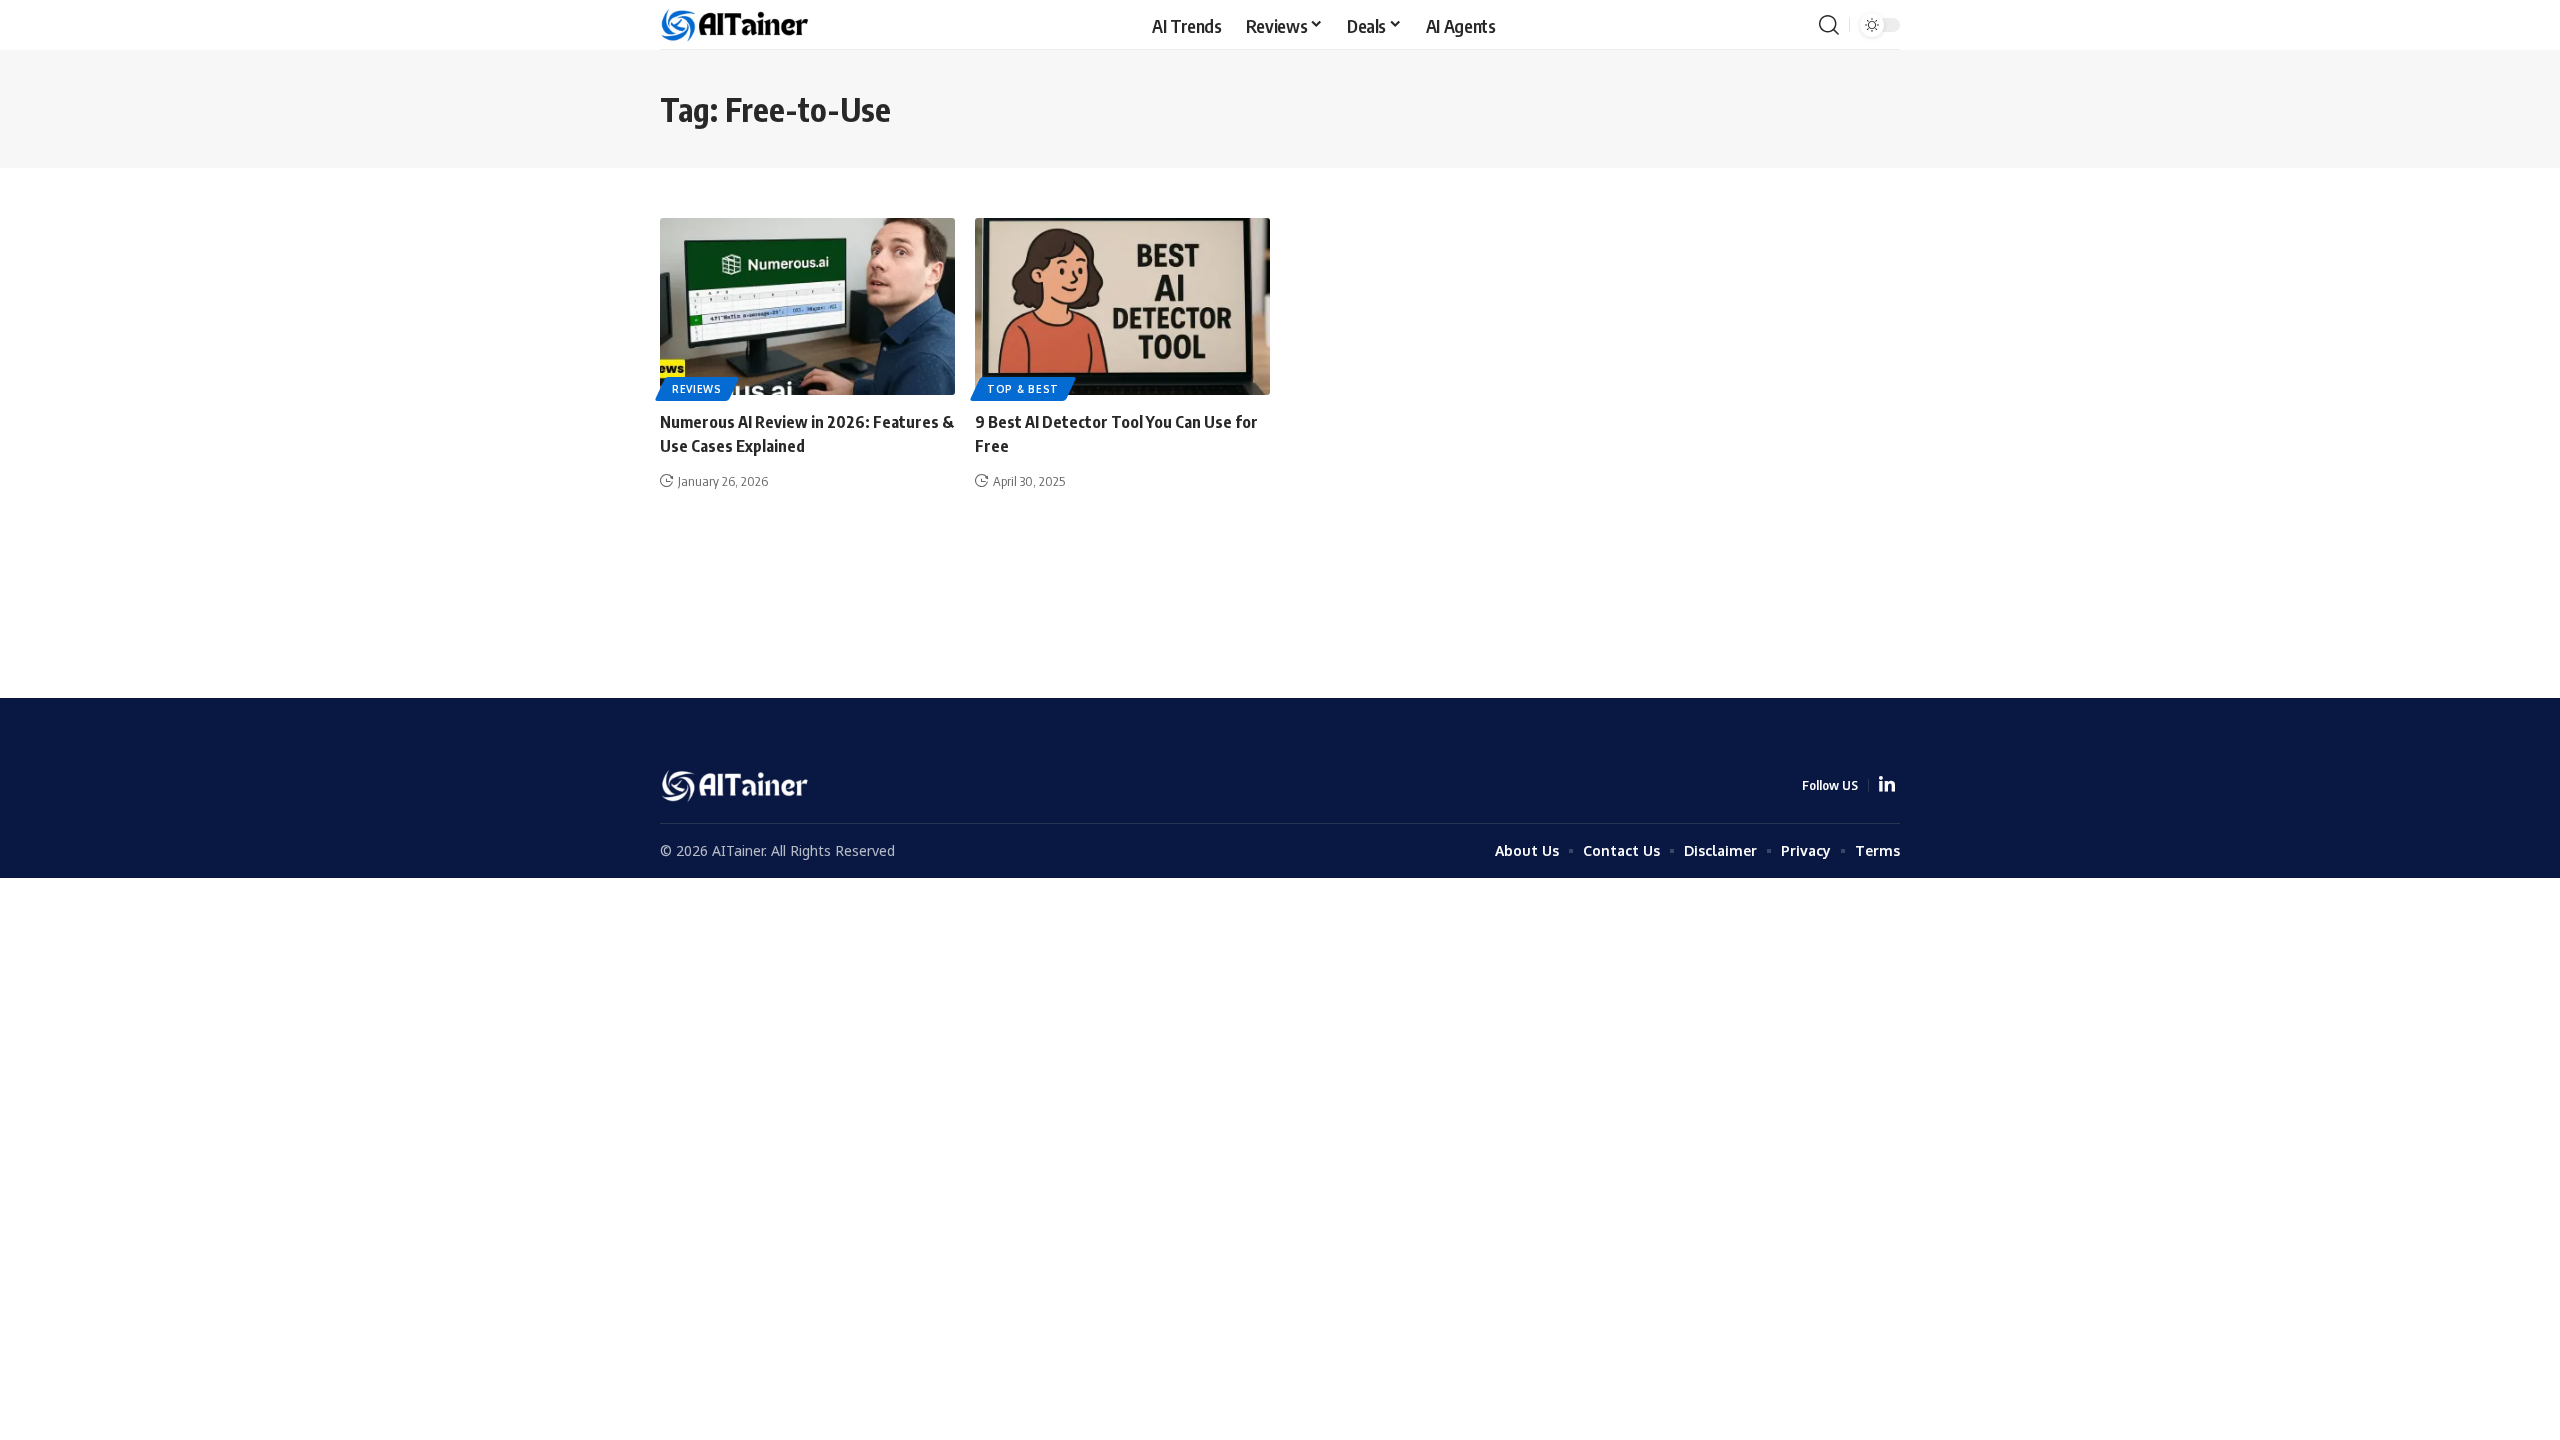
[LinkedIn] (1887, 785)
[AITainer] (736, 25)
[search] (1829, 25)
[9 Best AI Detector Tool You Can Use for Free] (1122, 306)
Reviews (697, 389)
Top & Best (1023, 389)
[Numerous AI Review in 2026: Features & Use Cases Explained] (807, 306)
